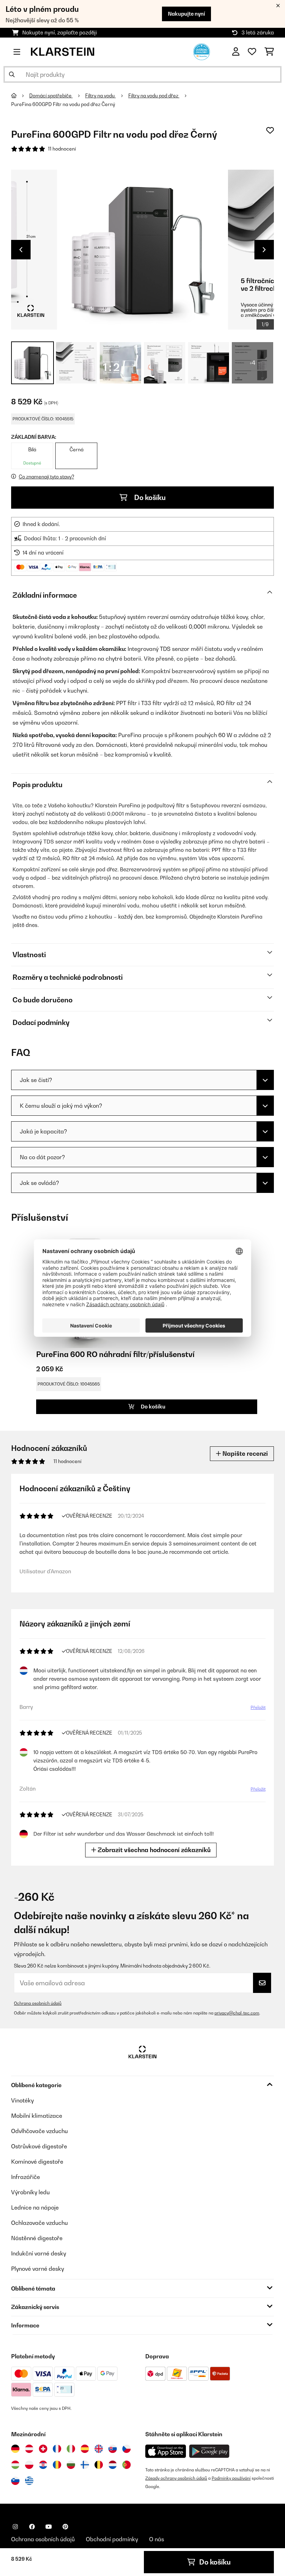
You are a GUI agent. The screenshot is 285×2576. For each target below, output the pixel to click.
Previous (21, 250)
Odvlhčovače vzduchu (39, 2131)
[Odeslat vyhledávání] (12, 74)
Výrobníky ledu (30, 2192)
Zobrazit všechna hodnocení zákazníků (153, 1850)
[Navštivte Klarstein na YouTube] (49, 2527)
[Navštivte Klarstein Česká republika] (127, 2449)
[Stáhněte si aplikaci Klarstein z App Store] (166, 2451)
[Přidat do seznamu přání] (270, 130)
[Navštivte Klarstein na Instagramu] (15, 2527)
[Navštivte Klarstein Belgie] (99, 2465)
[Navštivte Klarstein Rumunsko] (57, 2465)
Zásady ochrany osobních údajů (176, 2478)
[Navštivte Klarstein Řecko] (29, 2481)
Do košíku (149, 498)
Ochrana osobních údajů (38, 2003)
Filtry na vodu (100, 96)
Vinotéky (22, 2100)
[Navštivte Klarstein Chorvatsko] (43, 2465)
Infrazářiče (26, 2177)
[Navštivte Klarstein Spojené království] (99, 2449)
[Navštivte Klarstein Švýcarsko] (43, 2449)
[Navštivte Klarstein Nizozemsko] (113, 2465)
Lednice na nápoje (35, 2207)
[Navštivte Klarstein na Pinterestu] (65, 2527)
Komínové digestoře (37, 2162)
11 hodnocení (62, 149)
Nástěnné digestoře (37, 2238)
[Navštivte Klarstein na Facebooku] (32, 2527)
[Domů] (20, 96)
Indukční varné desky (39, 2253)
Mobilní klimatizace (37, 2116)
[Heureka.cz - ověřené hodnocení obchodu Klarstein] (202, 51)
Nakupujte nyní (186, 14)
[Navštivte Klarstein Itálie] (71, 2449)
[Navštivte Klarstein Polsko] (29, 2465)
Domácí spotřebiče (51, 96)
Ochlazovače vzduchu (39, 2223)
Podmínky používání (231, 2478)
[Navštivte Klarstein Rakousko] (29, 2449)
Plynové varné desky (38, 2269)
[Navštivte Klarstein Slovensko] (113, 2449)
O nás (157, 2539)
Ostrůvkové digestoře (39, 2146)
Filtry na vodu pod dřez (154, 96)
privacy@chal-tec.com (237, 2013)
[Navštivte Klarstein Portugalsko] (127, 2465)
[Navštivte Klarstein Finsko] (85, 2465)
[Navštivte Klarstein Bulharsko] (71, 2465)
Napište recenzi (245, 1453)
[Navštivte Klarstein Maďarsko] (15, 2465)
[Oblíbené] (252, 52)
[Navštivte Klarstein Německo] (15, 2449)
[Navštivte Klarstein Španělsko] (85, 2449)
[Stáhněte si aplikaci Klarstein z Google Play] (209, 2451)
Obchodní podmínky (112, 2539)
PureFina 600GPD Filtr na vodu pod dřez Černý (63, 104)
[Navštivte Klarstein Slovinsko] (15, 2481)
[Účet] (236, 52)
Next (264, 250)
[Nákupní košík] (269, 52)
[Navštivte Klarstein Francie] (57, 2449)
